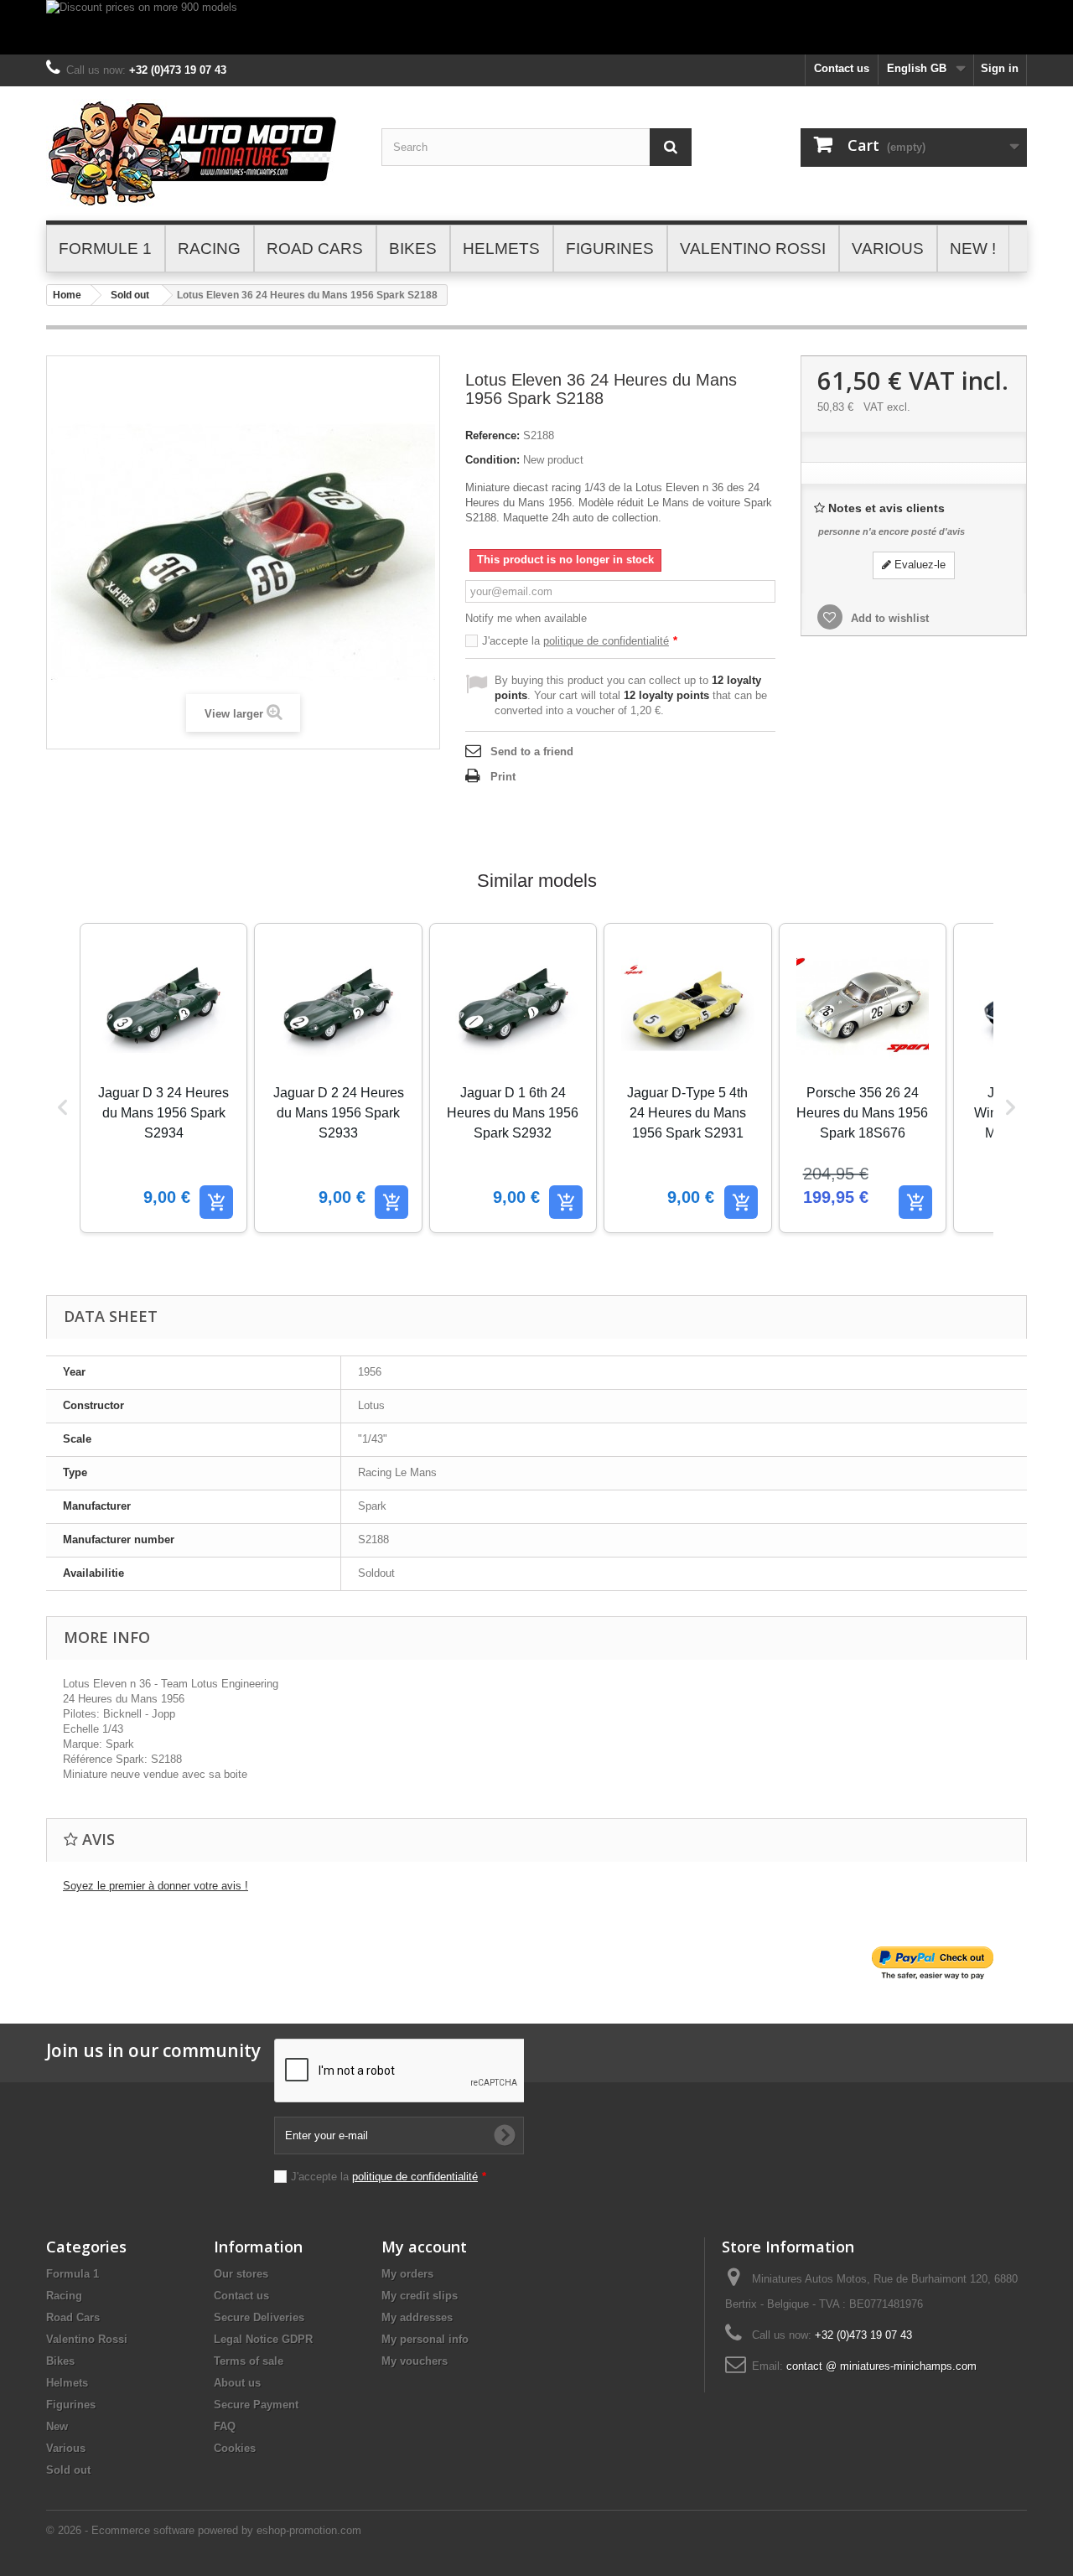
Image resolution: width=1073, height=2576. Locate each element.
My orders (407, 2274)
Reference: (492, 435)
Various (66, 2448)
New (57, 2426)
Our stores (241, 2274)
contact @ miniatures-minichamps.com (881, 2366)
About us (237, 2383)
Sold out (130, 295)
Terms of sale (249, 2361)
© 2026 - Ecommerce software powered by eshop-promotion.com (204, 2530)
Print (503, 777)
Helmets (67, 2383)
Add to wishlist (888, 618)
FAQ (225, 2426)
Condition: (492, 460)
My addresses (417, 2317)
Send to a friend (532, 752)
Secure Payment (256, 2405)
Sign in (1000, 68)
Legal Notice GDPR (263, 2339)
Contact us (842, 68)
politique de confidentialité (606, 641)
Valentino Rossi (87, 2339)
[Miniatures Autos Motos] (201, 153)
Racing (64, 2296)
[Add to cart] (216, 1202)
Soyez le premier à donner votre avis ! (156, 1886)
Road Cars (73, 2317)
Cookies (235, 2448)
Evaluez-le (918, 565)
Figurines (71, 2405)
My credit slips (420, 2296)
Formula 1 (73, 2274)
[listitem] (163, 1078)
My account (424, 2247)
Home (67, 295)
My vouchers (415, 2361)
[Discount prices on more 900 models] (536, 27)
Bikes (60, 2361)
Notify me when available (526, 618)
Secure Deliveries (259, 2317)
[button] (63, 1107)
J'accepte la (580, 641)
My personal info (425, 2339)
